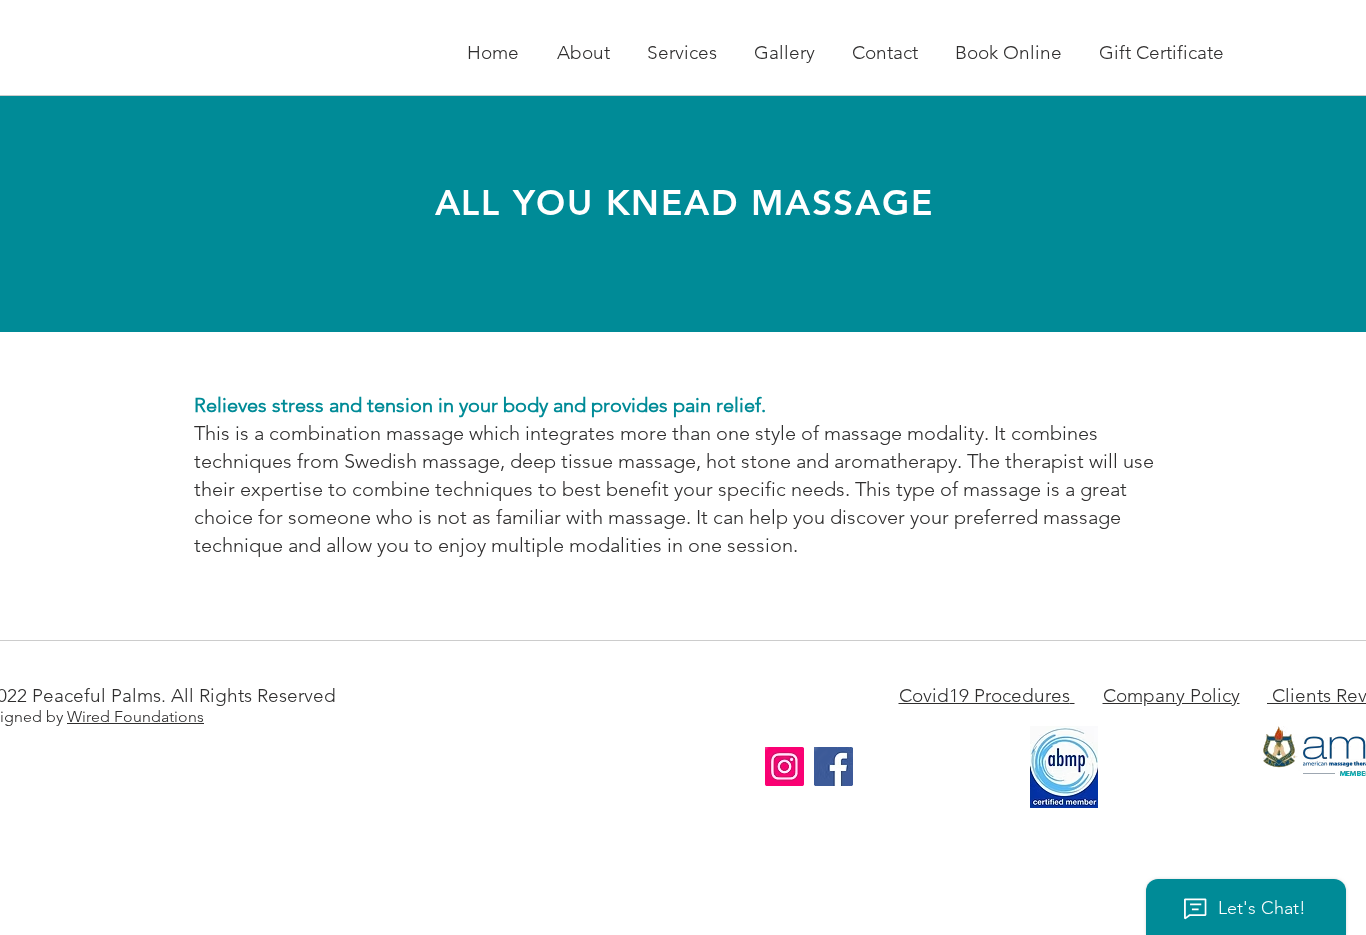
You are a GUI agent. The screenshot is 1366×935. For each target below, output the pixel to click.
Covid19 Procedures (984, 695)
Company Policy (1171, 695)
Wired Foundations (135, 716)
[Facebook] (833, 766)
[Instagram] (784, 766)
